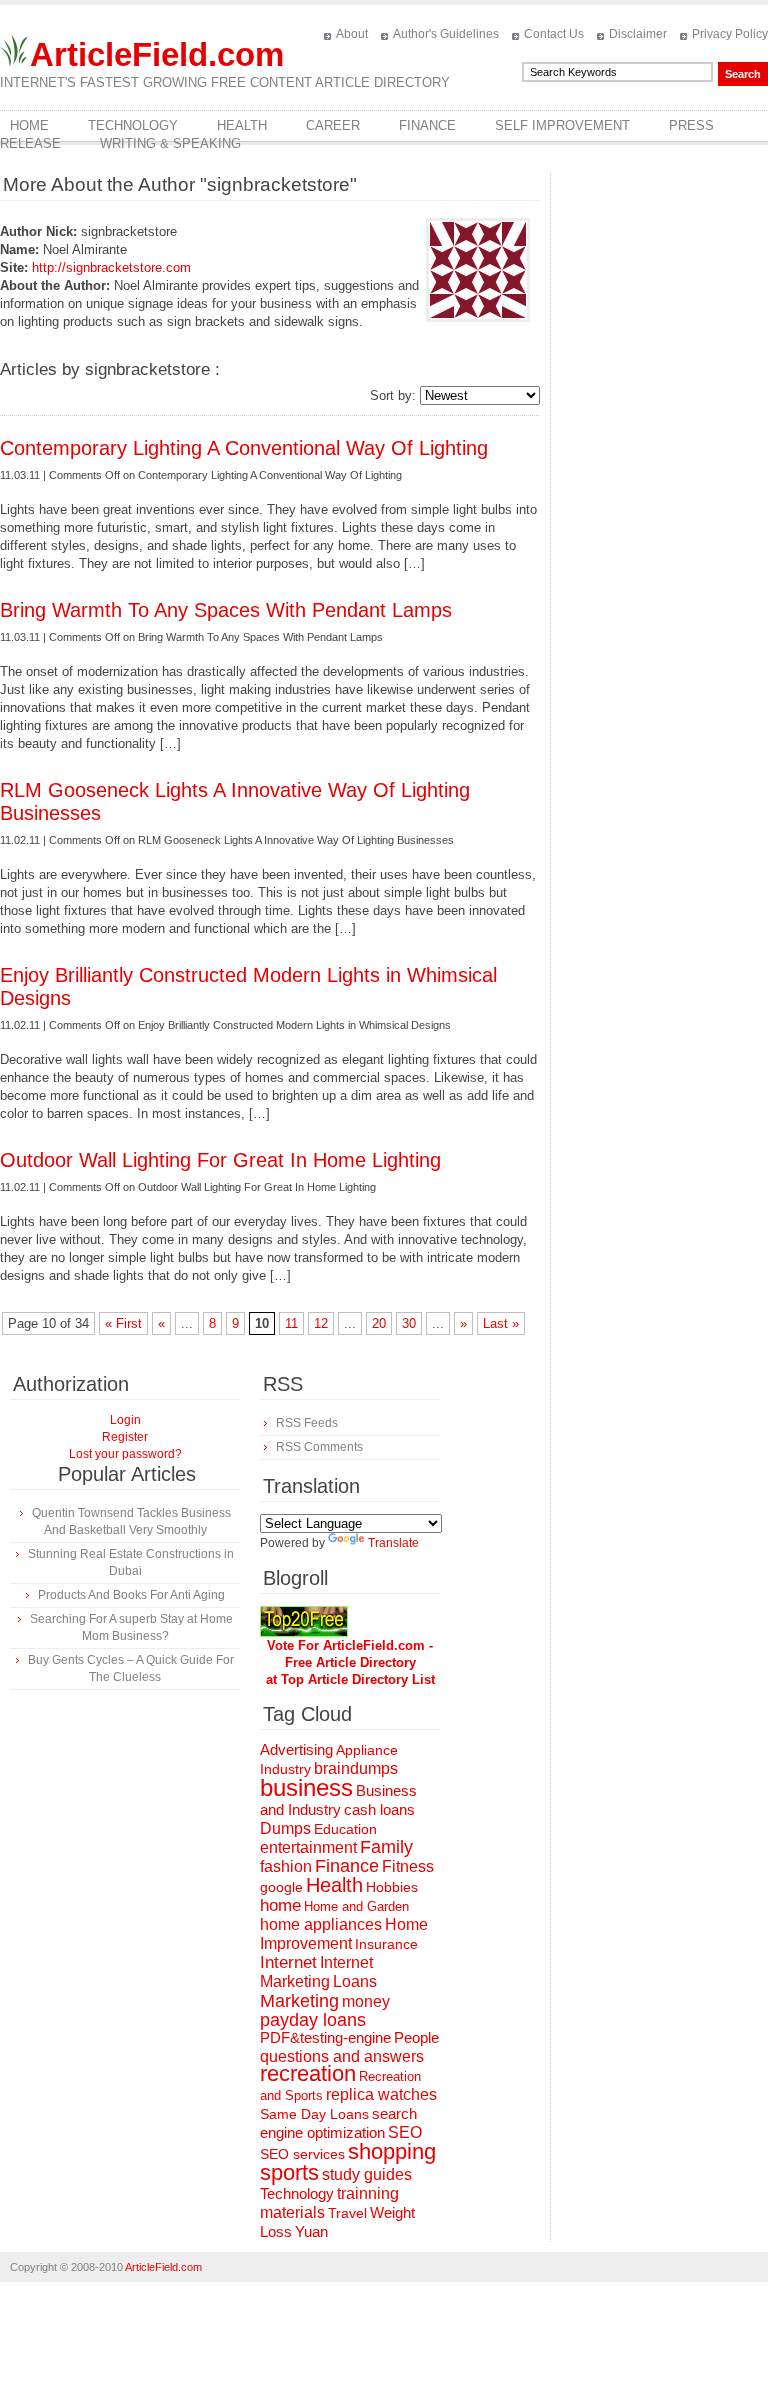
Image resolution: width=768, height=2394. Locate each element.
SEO (405, 2132)
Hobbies (392, 1887)
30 (409, 1323)
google (281, 1887)
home (280, 1905)
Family (386, 1847)
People (416, 2037)
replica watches (381, 2094)
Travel (347, 2213)
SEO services (302, 2154)
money (366, 2001)
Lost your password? (125, 1454)
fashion (286, 1866)
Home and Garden (356, 1906)
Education (345, 1829)
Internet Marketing (316, 1971)
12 (321, 1323)
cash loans (379, 1809)
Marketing (299, 2000)
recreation (308, 2073)
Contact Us (554, 34)
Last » (501, 1323)
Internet (288, 1962)
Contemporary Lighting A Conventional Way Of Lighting (244, 448)
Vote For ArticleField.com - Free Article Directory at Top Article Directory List (350, 1662)
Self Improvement (562, 125)
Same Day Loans (314, 2114)
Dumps (285, 1828)
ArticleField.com (157, 54)
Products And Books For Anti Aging (131, 1595)
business (306, 1787)
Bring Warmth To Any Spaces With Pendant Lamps (226, 610)
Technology (133, 125)
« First (123, 1323)
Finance (427, 125)
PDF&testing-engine (325, 2038)
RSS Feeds (307, 1423)
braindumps (356, 1768)
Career (333, 125)
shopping (392, 2151)
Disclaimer (638, 34)
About (352, 34)
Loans (355, 1981)
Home (29, 125)
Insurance (386, 1944)
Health (242, 125)
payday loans (313, 2020)
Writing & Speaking (170, 143)
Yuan (311, 2231)
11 (291, 1323)
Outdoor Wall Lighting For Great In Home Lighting (220, 1160)
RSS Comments (319, 1447)
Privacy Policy (730, 34)
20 (379, 1323)
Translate (393, 1543)
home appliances (321, 1924)
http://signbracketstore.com (111, 267)
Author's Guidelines (446, 34)
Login (125, 1420)
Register (125, 1437)
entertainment (308, 1847)
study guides (367, 2174)
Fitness (408, 1866)
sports (289, 2172)
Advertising (296, 1750)
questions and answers (342, 2056)
